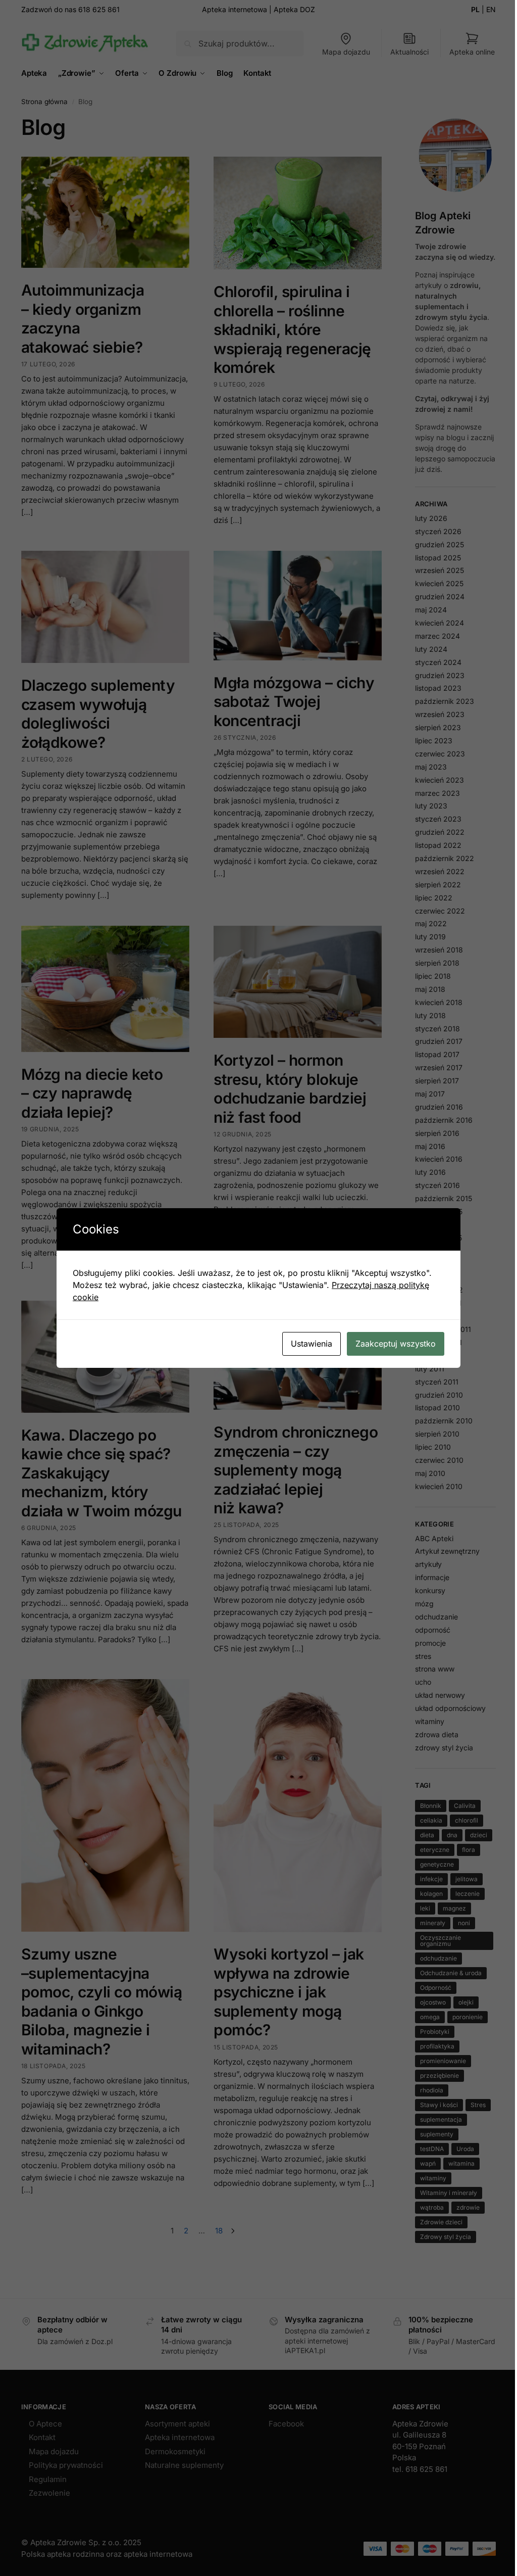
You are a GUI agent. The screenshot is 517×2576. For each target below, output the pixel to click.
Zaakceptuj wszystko (396, 1344)
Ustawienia (312, 1344)
